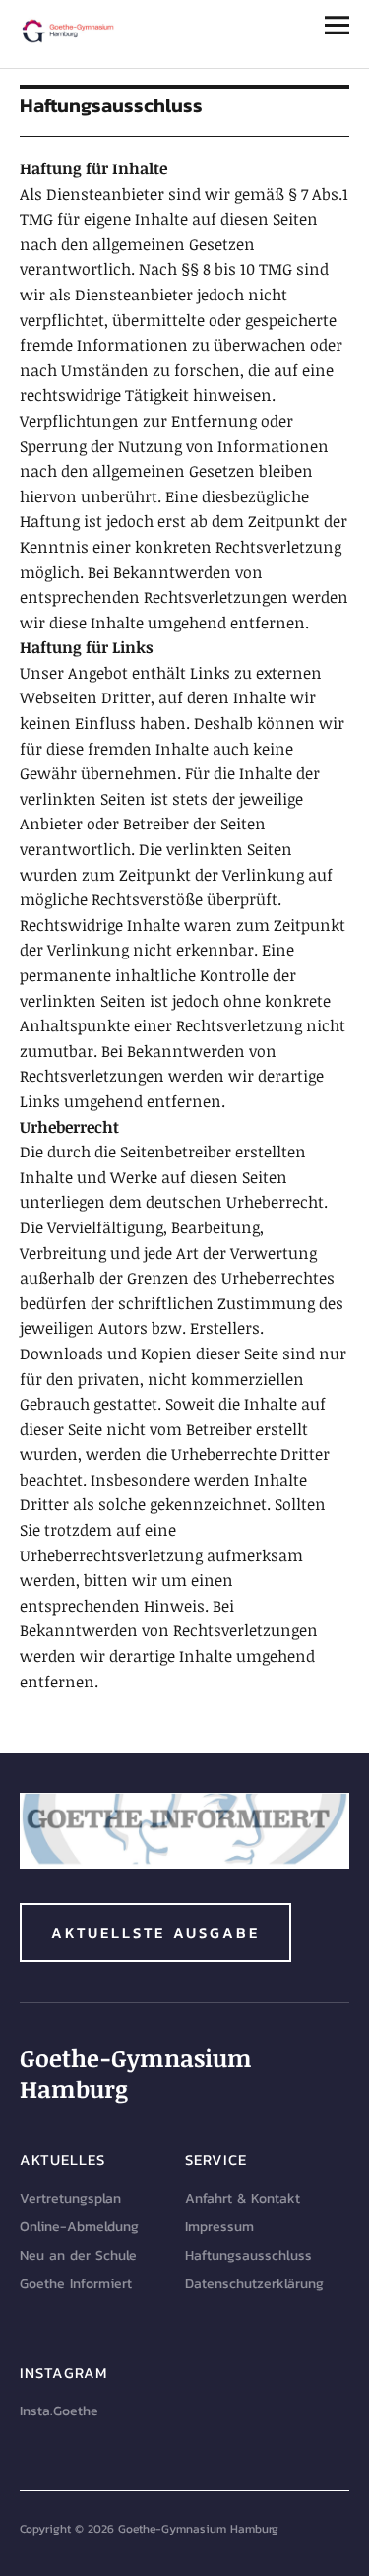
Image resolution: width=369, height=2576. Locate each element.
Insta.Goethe (59, 2411)
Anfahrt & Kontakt (243, 2198)
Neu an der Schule (78, 2255)
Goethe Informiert (76, 2284)
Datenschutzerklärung (254, 2284)
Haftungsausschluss (248, 2255)
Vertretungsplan (70, 2198)
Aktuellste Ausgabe (155, 1932)
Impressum (219, 2227)
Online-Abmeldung (79, 2227)
